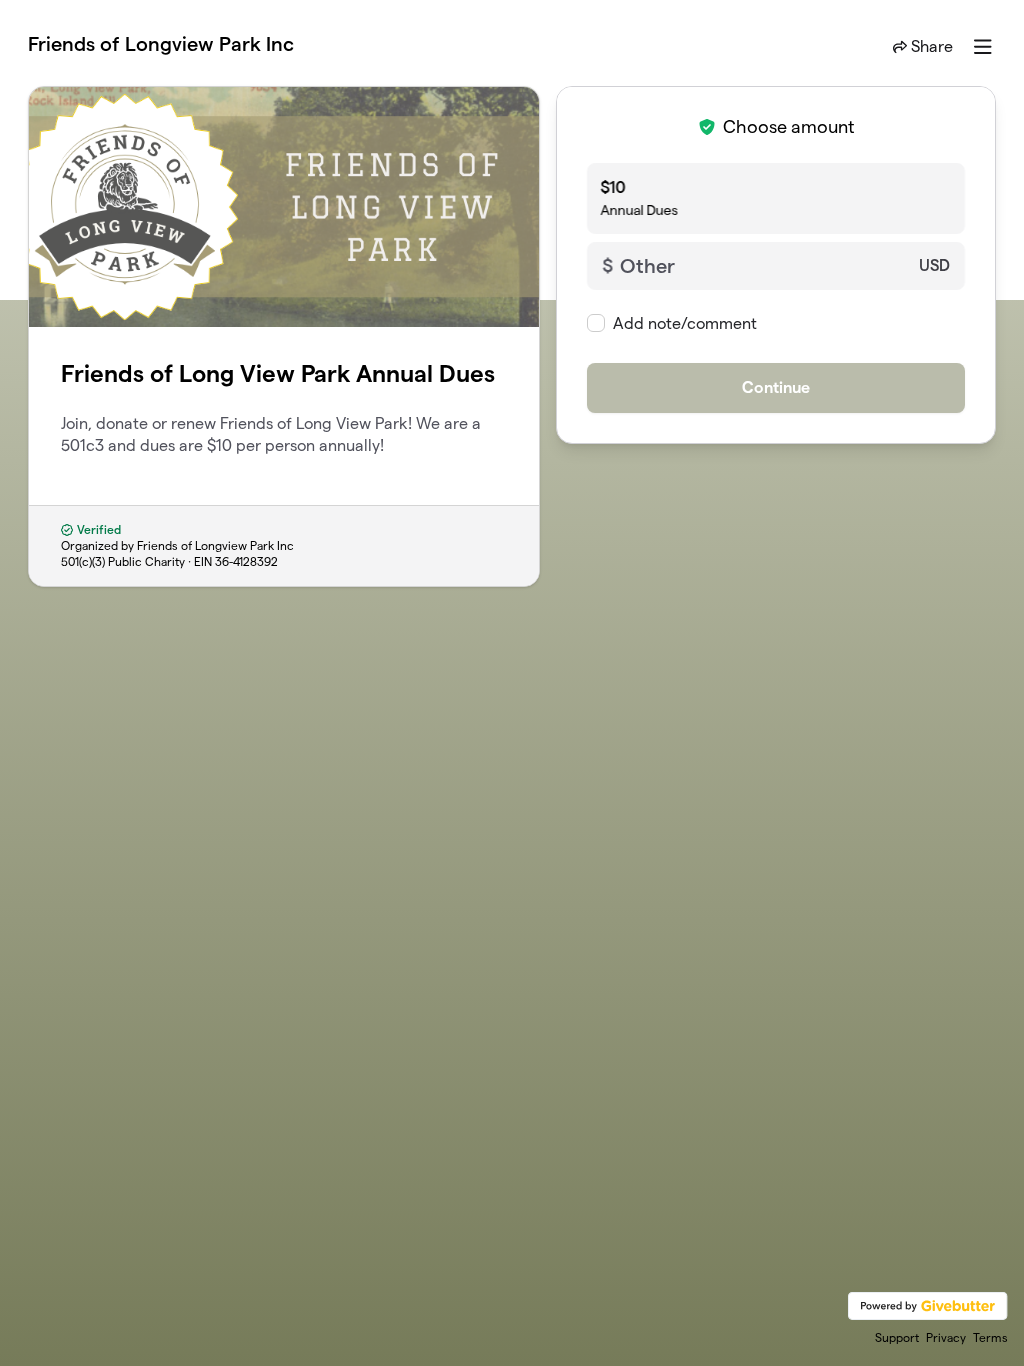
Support (897, 1337)
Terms (990, 1337)
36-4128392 (246, 561)
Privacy (946, 1337)
